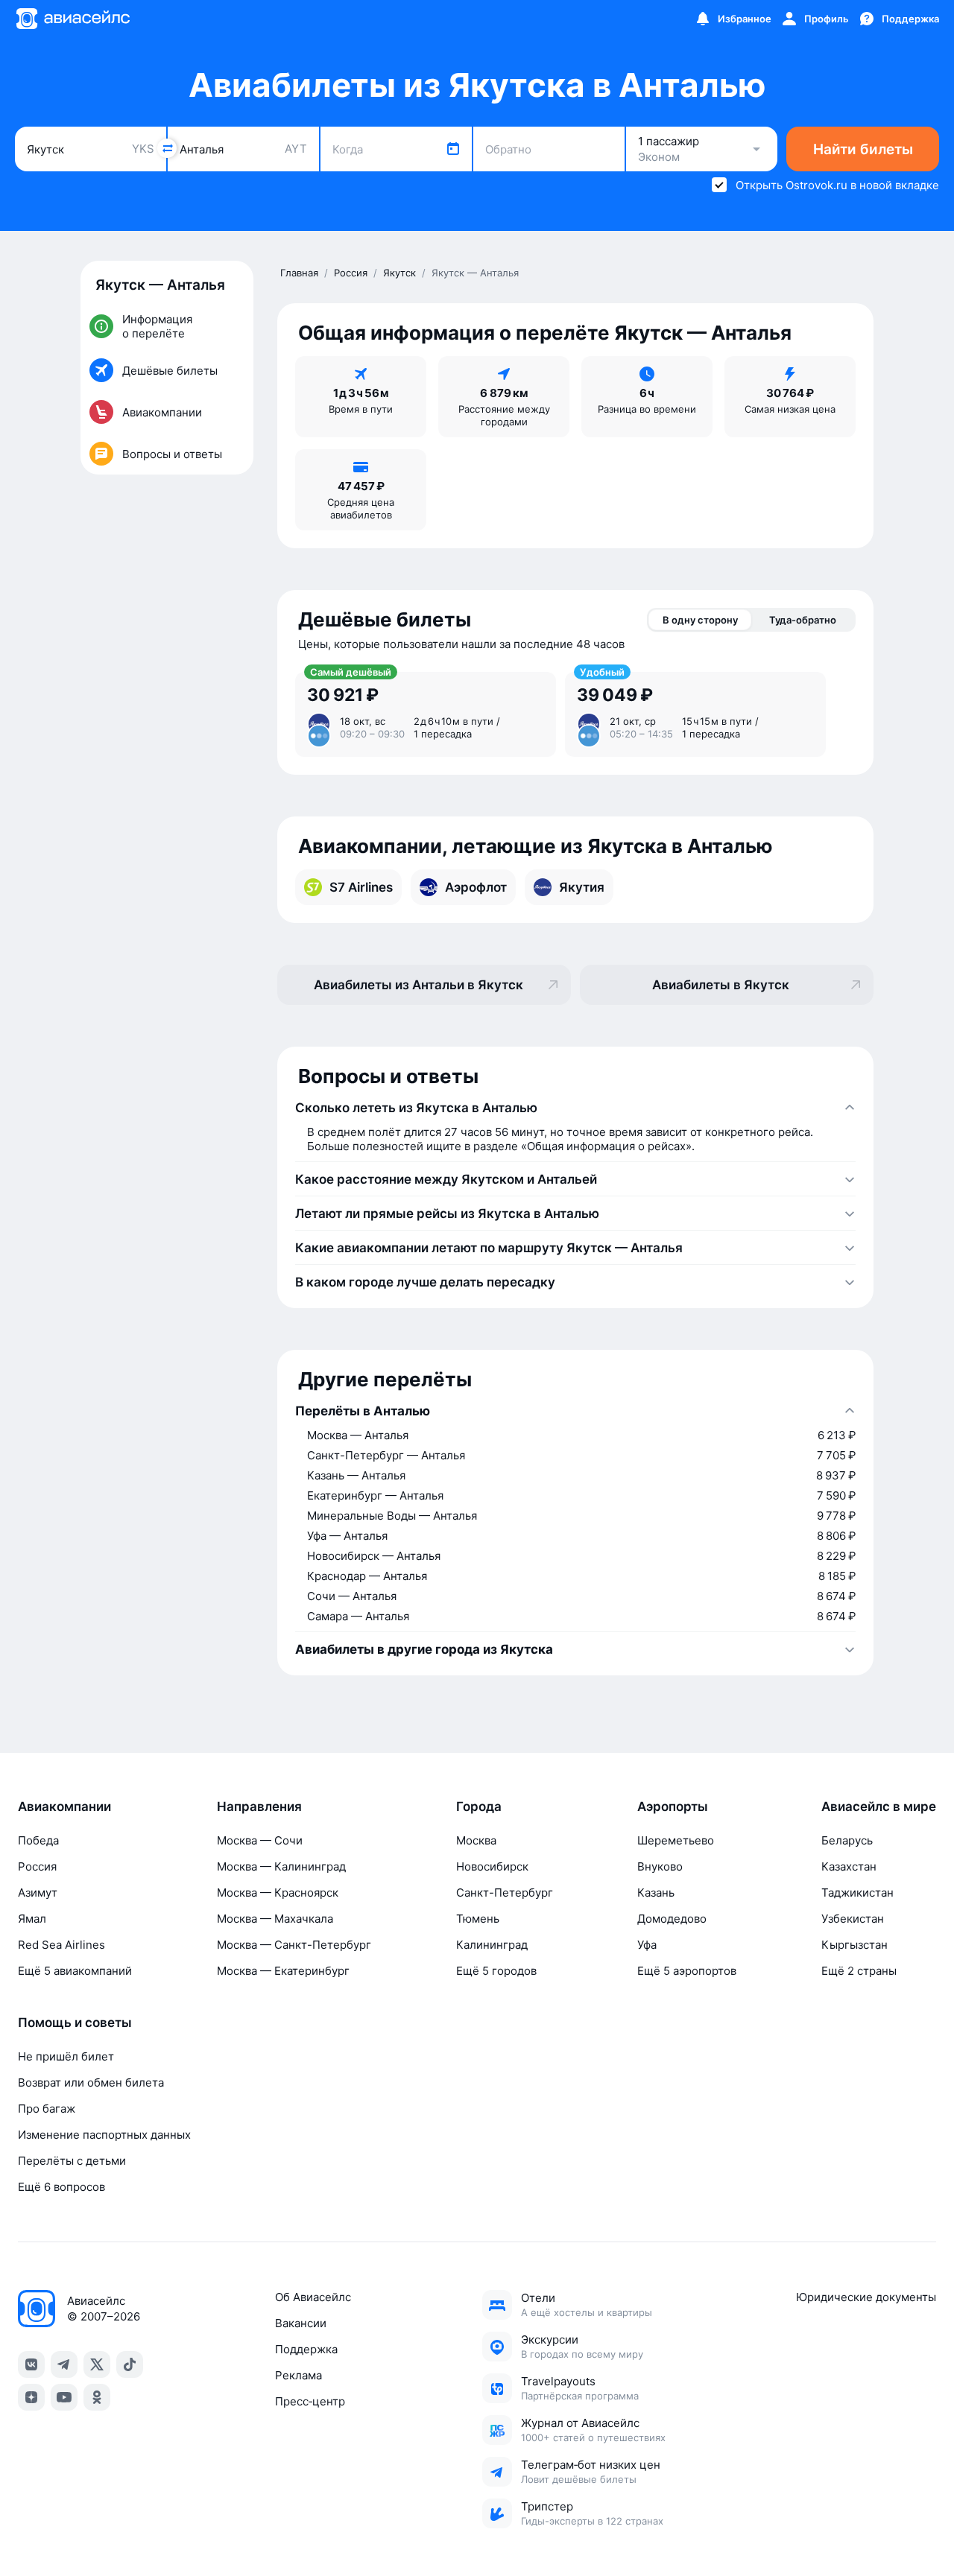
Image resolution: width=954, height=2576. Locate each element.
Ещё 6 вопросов (61, 2187)
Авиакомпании (64, 1806)
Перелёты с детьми (72, 2161)
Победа (38, 1840)
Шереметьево (676, 1840)
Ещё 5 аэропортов (687, 1971)
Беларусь (847, 1840)
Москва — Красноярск (278, 1893)
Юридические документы (866, 2297)
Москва (476, 1840)
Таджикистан (857, 1893)
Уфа (647, 1945)
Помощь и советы (75, 2023)
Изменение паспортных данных (104, 2135)
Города (479, 1806)
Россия (37, 1866)
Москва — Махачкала (275, 1919)
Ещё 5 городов (496, 1971)
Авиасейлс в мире (879, 1806)
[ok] (97, 2397)
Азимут (38, 1893)
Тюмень (478, 1919)
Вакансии (301, 2323)
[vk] (31, 2364)
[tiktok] (130, 2364)
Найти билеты (863, 149)
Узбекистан (853, 1919)
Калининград (492, 1945)
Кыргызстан (855, 1945)
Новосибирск (492, 1866)
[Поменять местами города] (167, 148)
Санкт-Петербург (505, 1893)
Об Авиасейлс (313, 2297)
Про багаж (47, 2109)
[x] (97, 2364)
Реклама (298, 2375)
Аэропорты (673, 1806)
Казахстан (849, 1866)
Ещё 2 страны (859, 1971)
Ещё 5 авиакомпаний (75, 1971)
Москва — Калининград (281, 1866)
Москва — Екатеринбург (283, 1971)
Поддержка (306, 2349)
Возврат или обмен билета (91, 2082)
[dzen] (31, 2397)
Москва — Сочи (260, 1840)
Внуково (660, 1866)
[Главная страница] (72, 19)
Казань (656, 1893)
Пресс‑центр (310, 2401)
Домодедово (672, 1919)
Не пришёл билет (66, 2056)
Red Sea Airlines (61, 1945)
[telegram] (64, 2364)
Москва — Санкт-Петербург (294, 1945)
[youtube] (64, 2397)
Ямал (32, 1919)
